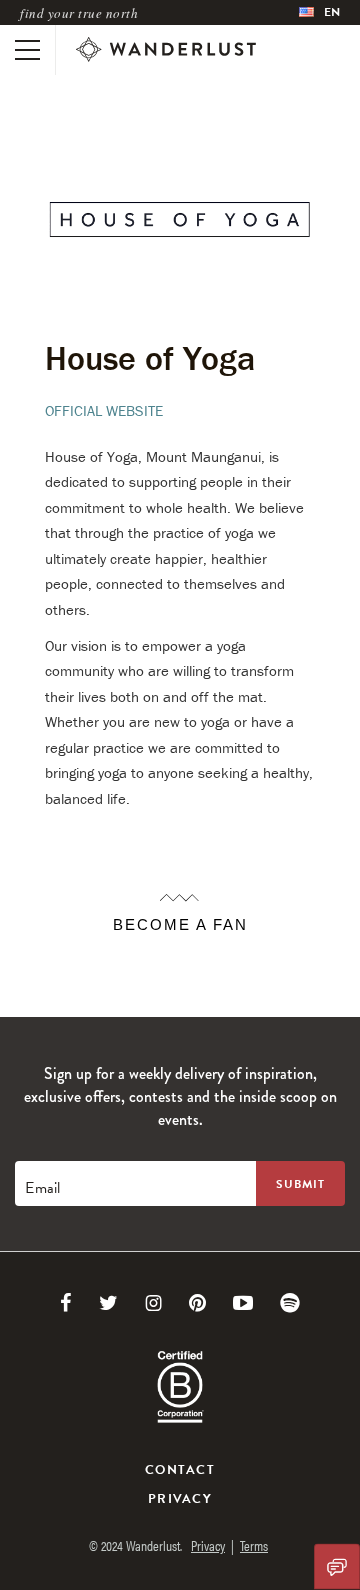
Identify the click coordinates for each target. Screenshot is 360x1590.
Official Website (104, 410)
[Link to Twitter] (108, 1303)
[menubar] (319, 12)
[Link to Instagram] (153, 1303)
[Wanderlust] (166, 50)
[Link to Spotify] (290, 1303)
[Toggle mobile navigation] (27, 50)
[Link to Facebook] (66, 1303)
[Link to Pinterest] (197, 1303)
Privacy (180, 1499)
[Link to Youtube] (243, 1303)
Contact (180, 1470)
